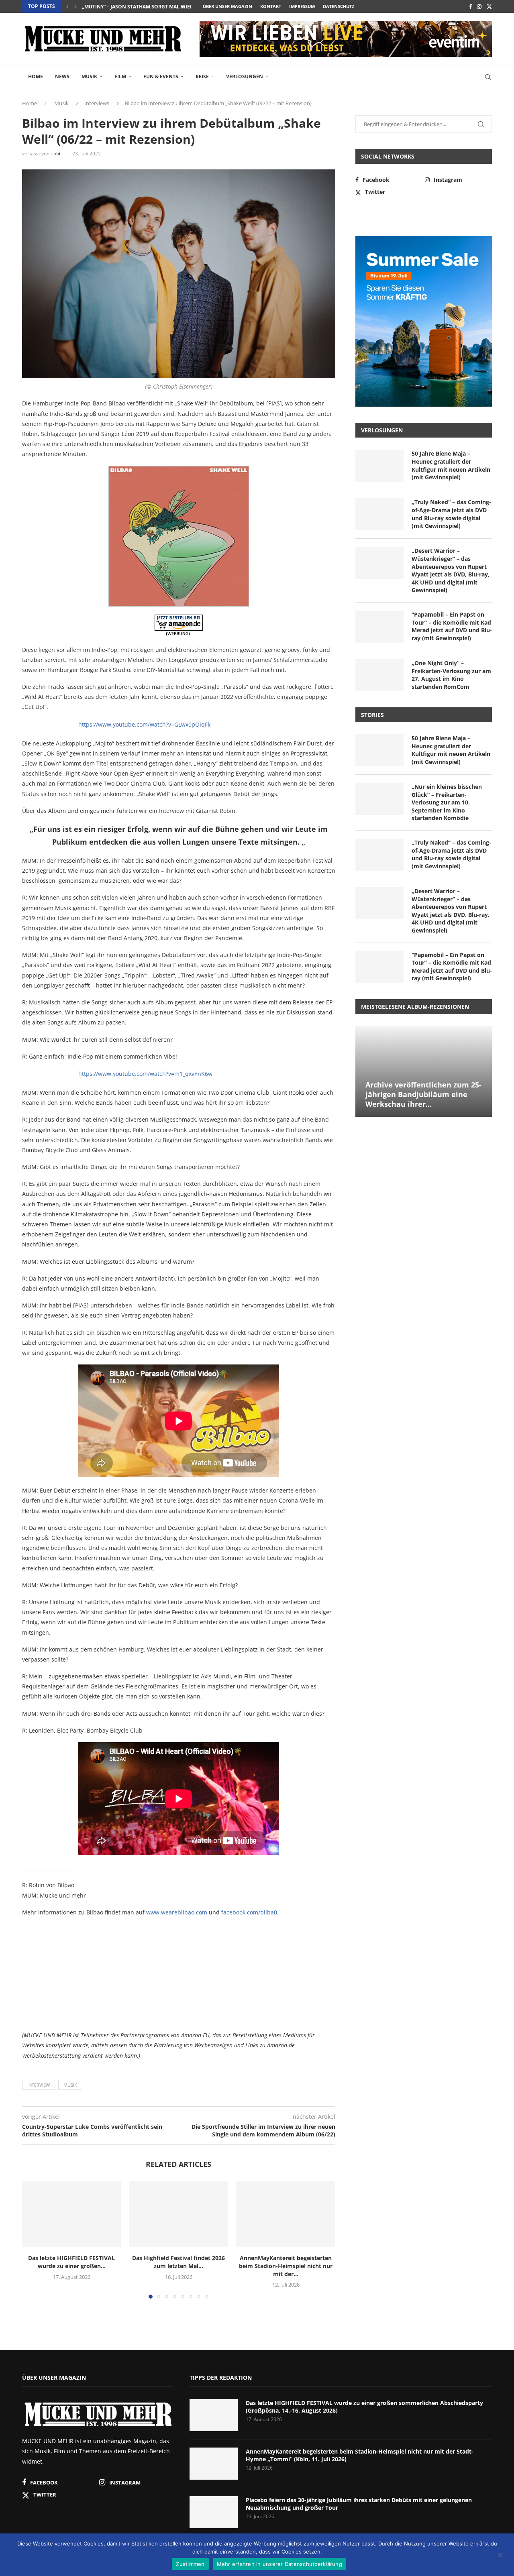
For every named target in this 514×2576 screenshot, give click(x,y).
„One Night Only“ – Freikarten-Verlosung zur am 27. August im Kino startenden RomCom (451, 675)
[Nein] (500, 2556)
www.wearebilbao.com (177, 1912)
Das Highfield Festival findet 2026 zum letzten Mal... (178, 2262)
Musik (89, 76)
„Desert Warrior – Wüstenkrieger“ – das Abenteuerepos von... (165, 7)
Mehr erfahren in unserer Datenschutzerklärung (279, 2564)
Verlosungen (245, 76)
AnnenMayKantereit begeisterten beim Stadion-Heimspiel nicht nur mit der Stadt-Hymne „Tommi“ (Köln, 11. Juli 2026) (360, 2455)
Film (120, 76)
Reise (202, 76)
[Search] (488, 77)
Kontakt (271, 6)
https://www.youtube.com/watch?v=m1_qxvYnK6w (145, 1074)
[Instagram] (479, 6)
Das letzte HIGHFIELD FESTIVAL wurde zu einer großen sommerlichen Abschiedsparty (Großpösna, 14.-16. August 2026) (364, 2407)
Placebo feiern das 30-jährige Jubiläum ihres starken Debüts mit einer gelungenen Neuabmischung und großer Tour (359, 2504)
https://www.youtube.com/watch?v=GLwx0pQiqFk (144, 724)
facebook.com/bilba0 (249, 1912)
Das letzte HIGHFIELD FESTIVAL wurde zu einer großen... (71, 2262)
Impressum (302, 6)
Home (36, 76)
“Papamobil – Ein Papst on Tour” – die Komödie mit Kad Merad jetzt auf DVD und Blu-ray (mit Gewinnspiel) (452, 626)
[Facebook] (470, 6)
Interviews (97, 103)
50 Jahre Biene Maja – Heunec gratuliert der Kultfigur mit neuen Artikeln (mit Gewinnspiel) (451, 465)
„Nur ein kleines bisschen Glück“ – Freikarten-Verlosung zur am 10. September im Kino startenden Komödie (447, 802)
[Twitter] (489, 6)
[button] (67, 6)
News (62, 76)
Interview (39, 2085)
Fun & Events (161, 76)
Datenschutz (339, 6)
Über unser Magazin (227, 6)
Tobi (55, 154)
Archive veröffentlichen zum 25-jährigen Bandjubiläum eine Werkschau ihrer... (423, 1095)
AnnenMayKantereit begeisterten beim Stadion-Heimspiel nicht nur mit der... (286, 2266)
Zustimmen (190, 2564)
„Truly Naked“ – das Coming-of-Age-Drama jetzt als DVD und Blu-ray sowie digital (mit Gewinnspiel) (451, 514)
